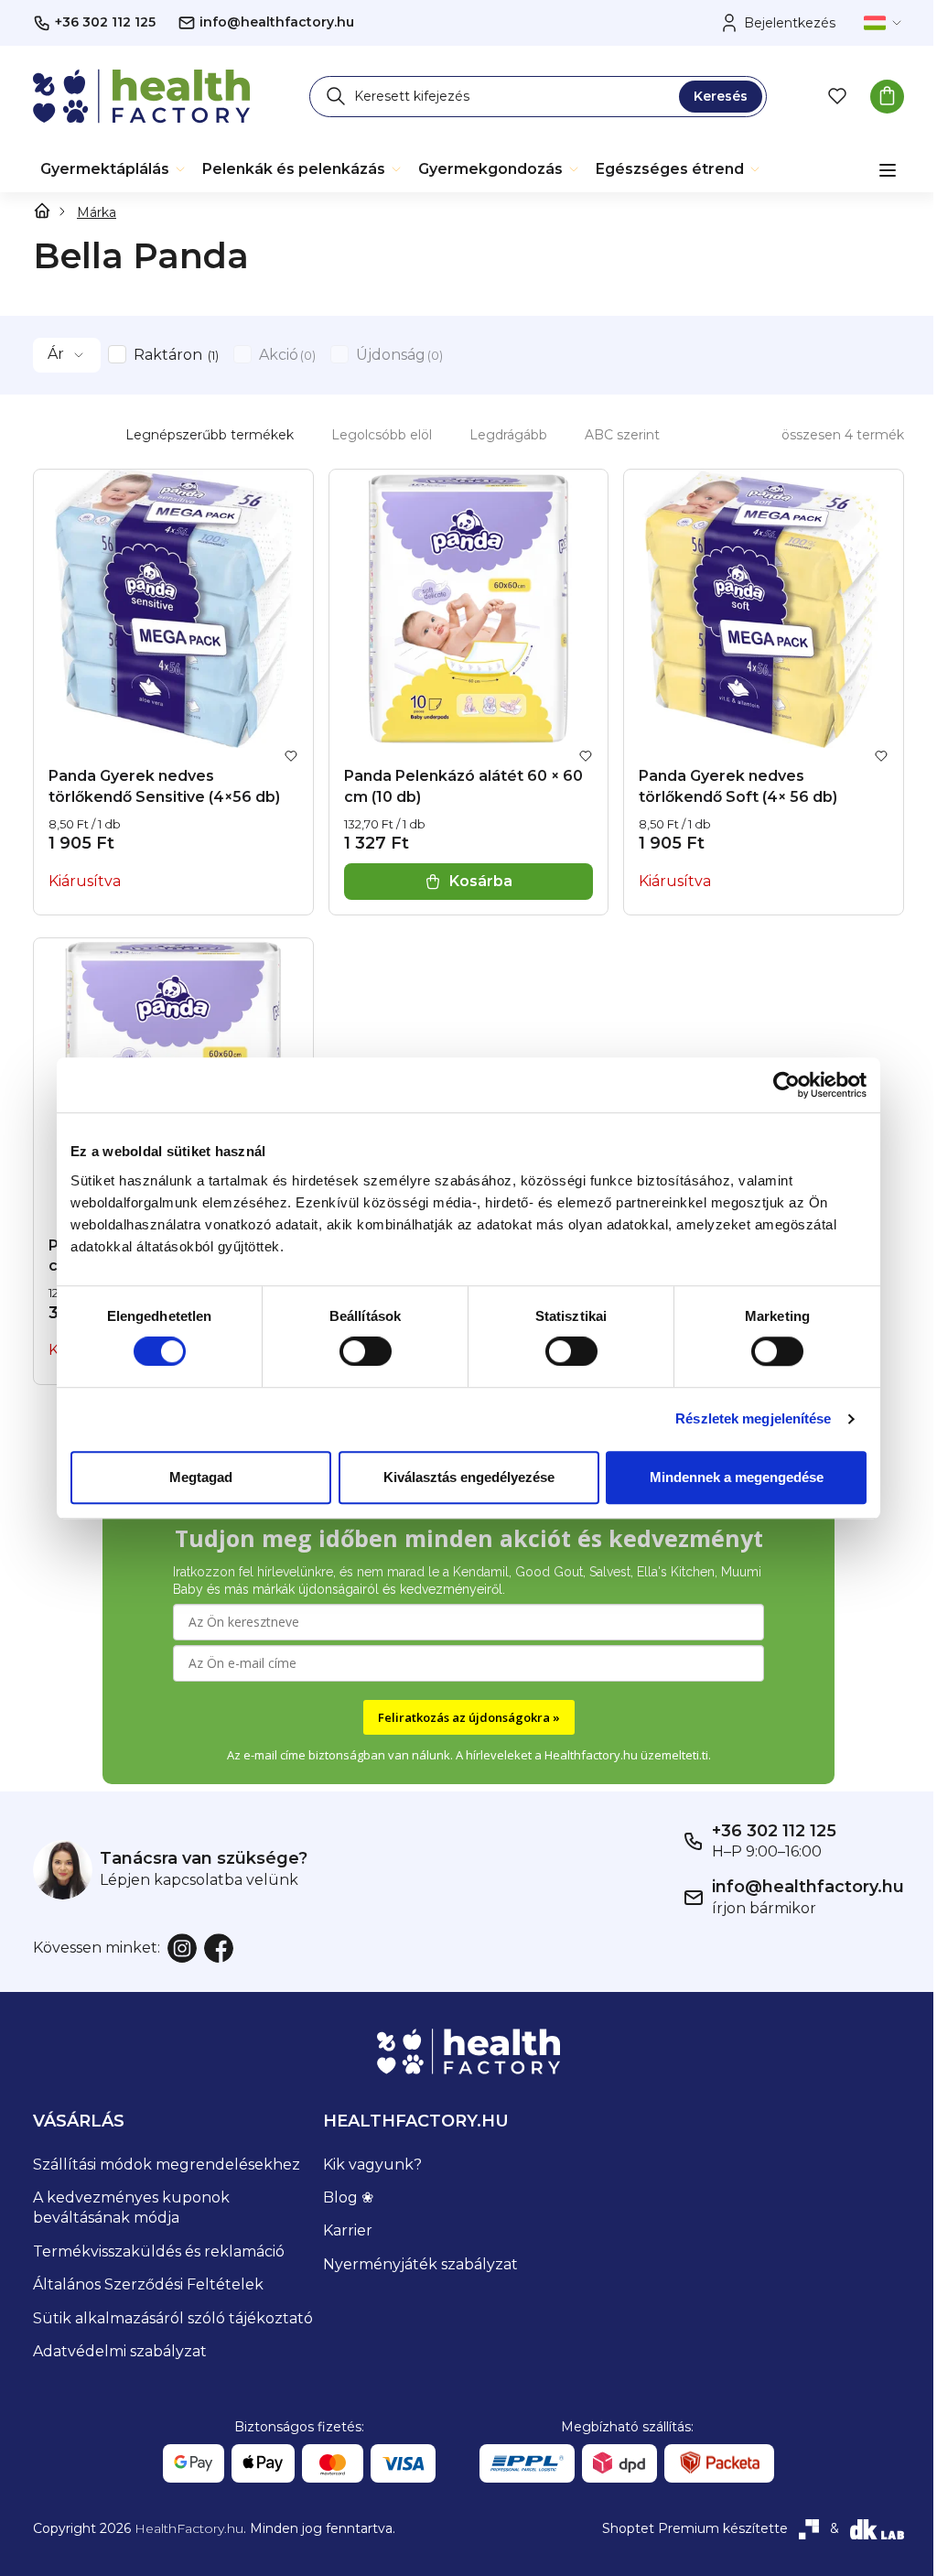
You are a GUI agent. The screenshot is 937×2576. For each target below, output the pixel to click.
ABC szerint (622, 435)
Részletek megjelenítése (753, 1418)
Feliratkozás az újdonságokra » (469, 1717)
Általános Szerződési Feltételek (148, 2284)
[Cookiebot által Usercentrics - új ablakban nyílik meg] (786, 1085)
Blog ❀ (348, 2197)
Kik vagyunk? (372, 2165)
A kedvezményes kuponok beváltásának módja (131, 2208)
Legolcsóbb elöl (382, 435)
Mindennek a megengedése (737, 1477)
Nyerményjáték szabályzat (420, 2264)
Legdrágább (508, 435)
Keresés (721, 96)
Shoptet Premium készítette (695, 2528)
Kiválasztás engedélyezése (469, 1477)
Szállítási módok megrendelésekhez (167, 2165)
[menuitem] (114, 169)
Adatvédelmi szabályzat (120, 2351)
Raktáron (174, 355)
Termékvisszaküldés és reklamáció (159, 2251)
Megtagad (201, 1477)
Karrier (348, 2230)
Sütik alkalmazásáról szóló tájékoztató (173, 2318)
